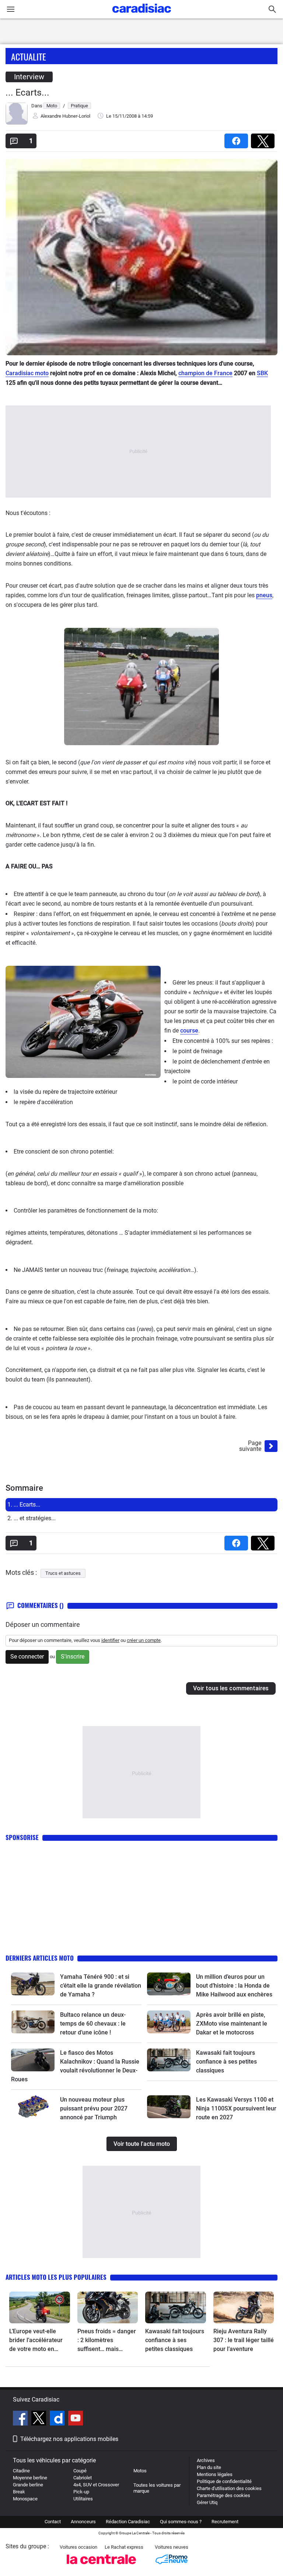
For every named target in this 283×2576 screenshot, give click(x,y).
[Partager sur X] (264, 139)
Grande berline (28, 2485)
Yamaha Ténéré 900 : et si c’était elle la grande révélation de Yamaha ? (101, 1986)
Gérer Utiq (207, 2502)
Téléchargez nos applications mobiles (69, 2439)
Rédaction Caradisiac (128, 2522)
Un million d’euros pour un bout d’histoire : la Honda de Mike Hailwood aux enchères (234, 1986)
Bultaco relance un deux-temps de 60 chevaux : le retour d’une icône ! (93, 2024)
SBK (262, 373)
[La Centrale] (101, 2566)
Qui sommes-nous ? (181, 2522)
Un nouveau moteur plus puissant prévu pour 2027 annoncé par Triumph (94, 2108)
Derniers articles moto (40, 1958)
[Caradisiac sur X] (40, 2419)
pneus (264, 595)
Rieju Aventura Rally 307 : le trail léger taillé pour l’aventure (244, 2340)
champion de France (205, 373)
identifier (110, 1640)
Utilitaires (83, 2499)
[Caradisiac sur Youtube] (76, 2419)
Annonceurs (83, 2522)
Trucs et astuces (63, 1573)
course (189, 1031)
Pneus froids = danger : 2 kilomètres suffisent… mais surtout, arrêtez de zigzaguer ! (107, 2341)
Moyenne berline (30, 2478)
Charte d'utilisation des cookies (229, 2488)
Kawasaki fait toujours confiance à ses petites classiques (226, 2062)
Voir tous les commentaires (231, 1688)
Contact (53, 2522)
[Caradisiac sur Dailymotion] (58, 2419)
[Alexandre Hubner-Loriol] (17, 123)
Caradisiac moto (27, 373)
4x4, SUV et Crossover (96, 2485)
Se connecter (27, 1657)
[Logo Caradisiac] (142, 15)
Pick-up (81, 2492)
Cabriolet (83, 2478)
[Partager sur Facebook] (238, 139)
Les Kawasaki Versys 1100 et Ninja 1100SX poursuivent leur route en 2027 (236, 2108)
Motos (140, 2471)
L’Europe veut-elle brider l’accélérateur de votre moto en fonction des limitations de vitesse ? (39, 2341)
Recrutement (225, 2522)
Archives (206, 2460)
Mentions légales (215, 2474)
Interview (29, 77)
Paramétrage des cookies (223, 2495)
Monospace (25, 2499)
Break (19, 2492)
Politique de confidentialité (224, 2481)
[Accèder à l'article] (33, 1984)
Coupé (80, 2471)
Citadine (21, 2471)
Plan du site (209, 2467)
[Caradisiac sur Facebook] (21, 2419)
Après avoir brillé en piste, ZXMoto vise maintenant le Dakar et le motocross (232, 2024)
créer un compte (144, 1640)
